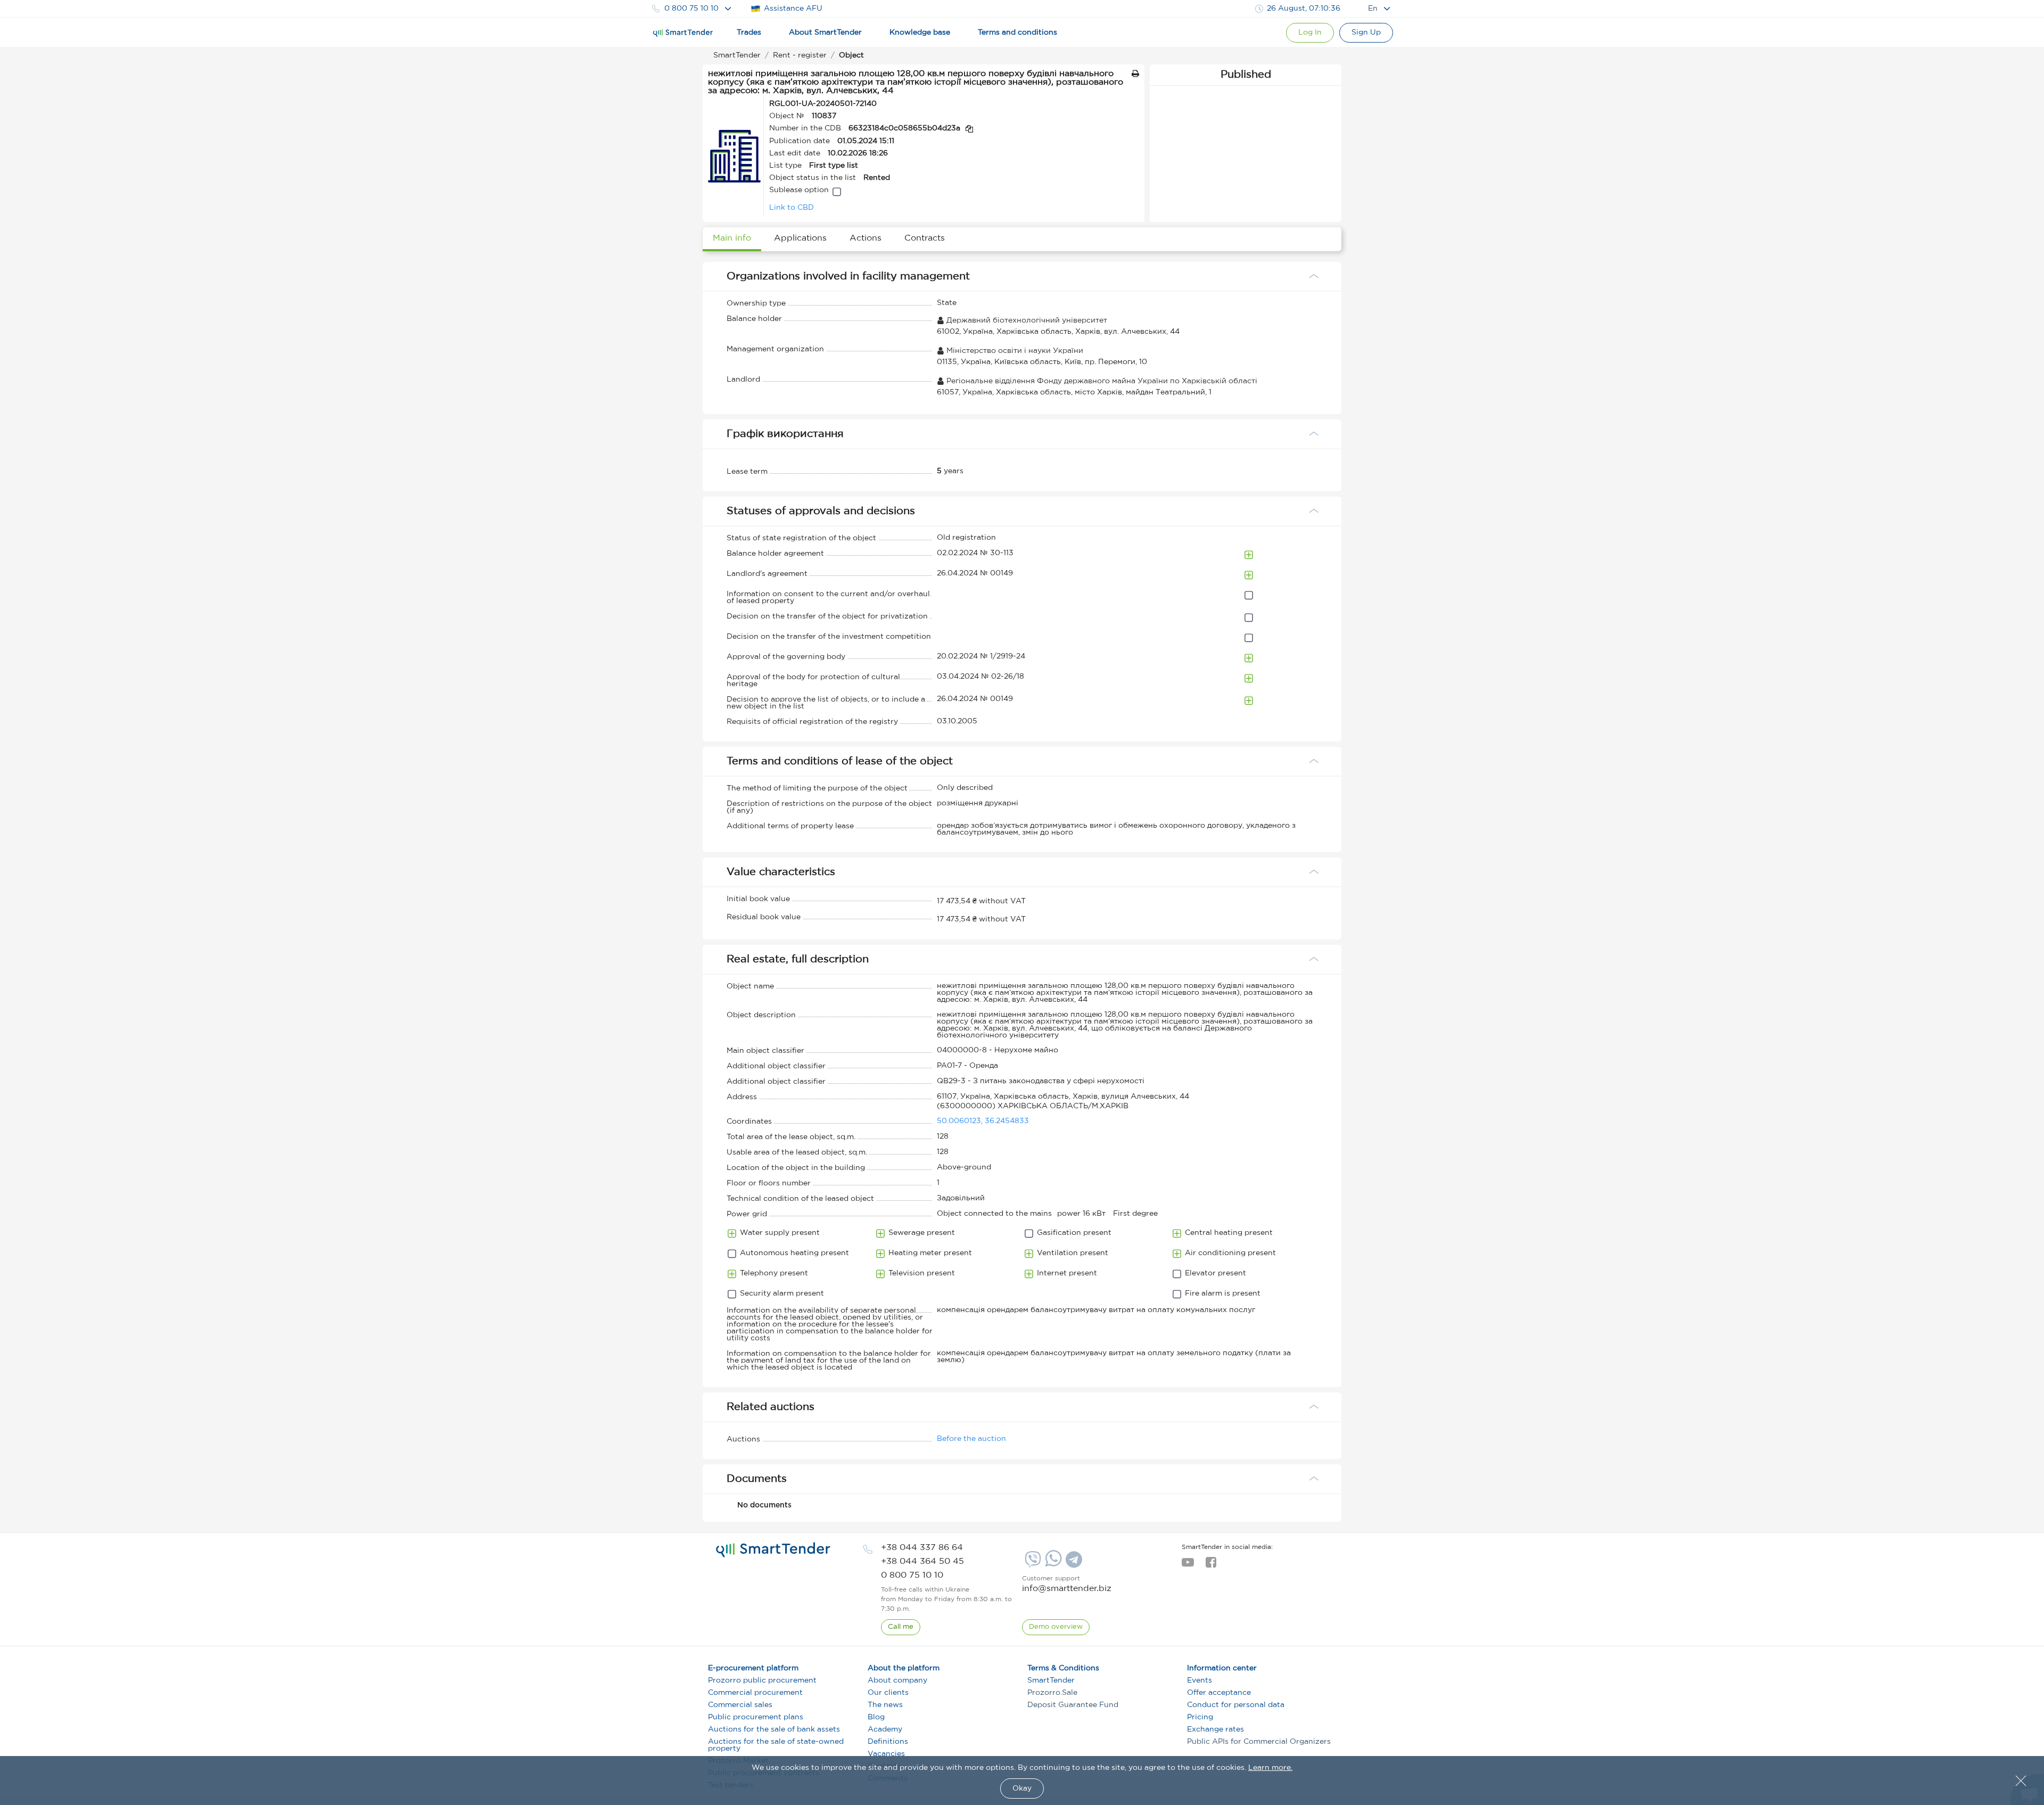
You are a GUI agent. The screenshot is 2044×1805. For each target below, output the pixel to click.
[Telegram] (1073, 1563)
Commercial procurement (755, 1693)
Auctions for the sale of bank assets (774, 1729)
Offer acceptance (1219, 1693)
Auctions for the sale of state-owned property (776, 1745)
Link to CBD (792, 208)
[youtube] (1188, 1565)
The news (885, 1705)
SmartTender (1051, 1680)
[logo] (773, 1550)
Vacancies (886, 1754)
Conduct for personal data (1236, 1705)
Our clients (888, 1693)
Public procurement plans (756, 1717)
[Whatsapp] (1052, 1564)
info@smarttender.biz (1067, 1589)
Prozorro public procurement (762, 1680)
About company (897, 1680)
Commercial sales (740, 1705)
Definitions (888, 1742)
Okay (1022, 1788)
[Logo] (683, 33)
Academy (885, 1729)
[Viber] (1032, 1563)
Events (1200, 1680)
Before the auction (971, 1439)
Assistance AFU (793, 9)
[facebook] (1211, 1565)
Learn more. (1270, 1768)
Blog (876, 1717)
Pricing (1200, 1717)
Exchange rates (1215, 1729)
